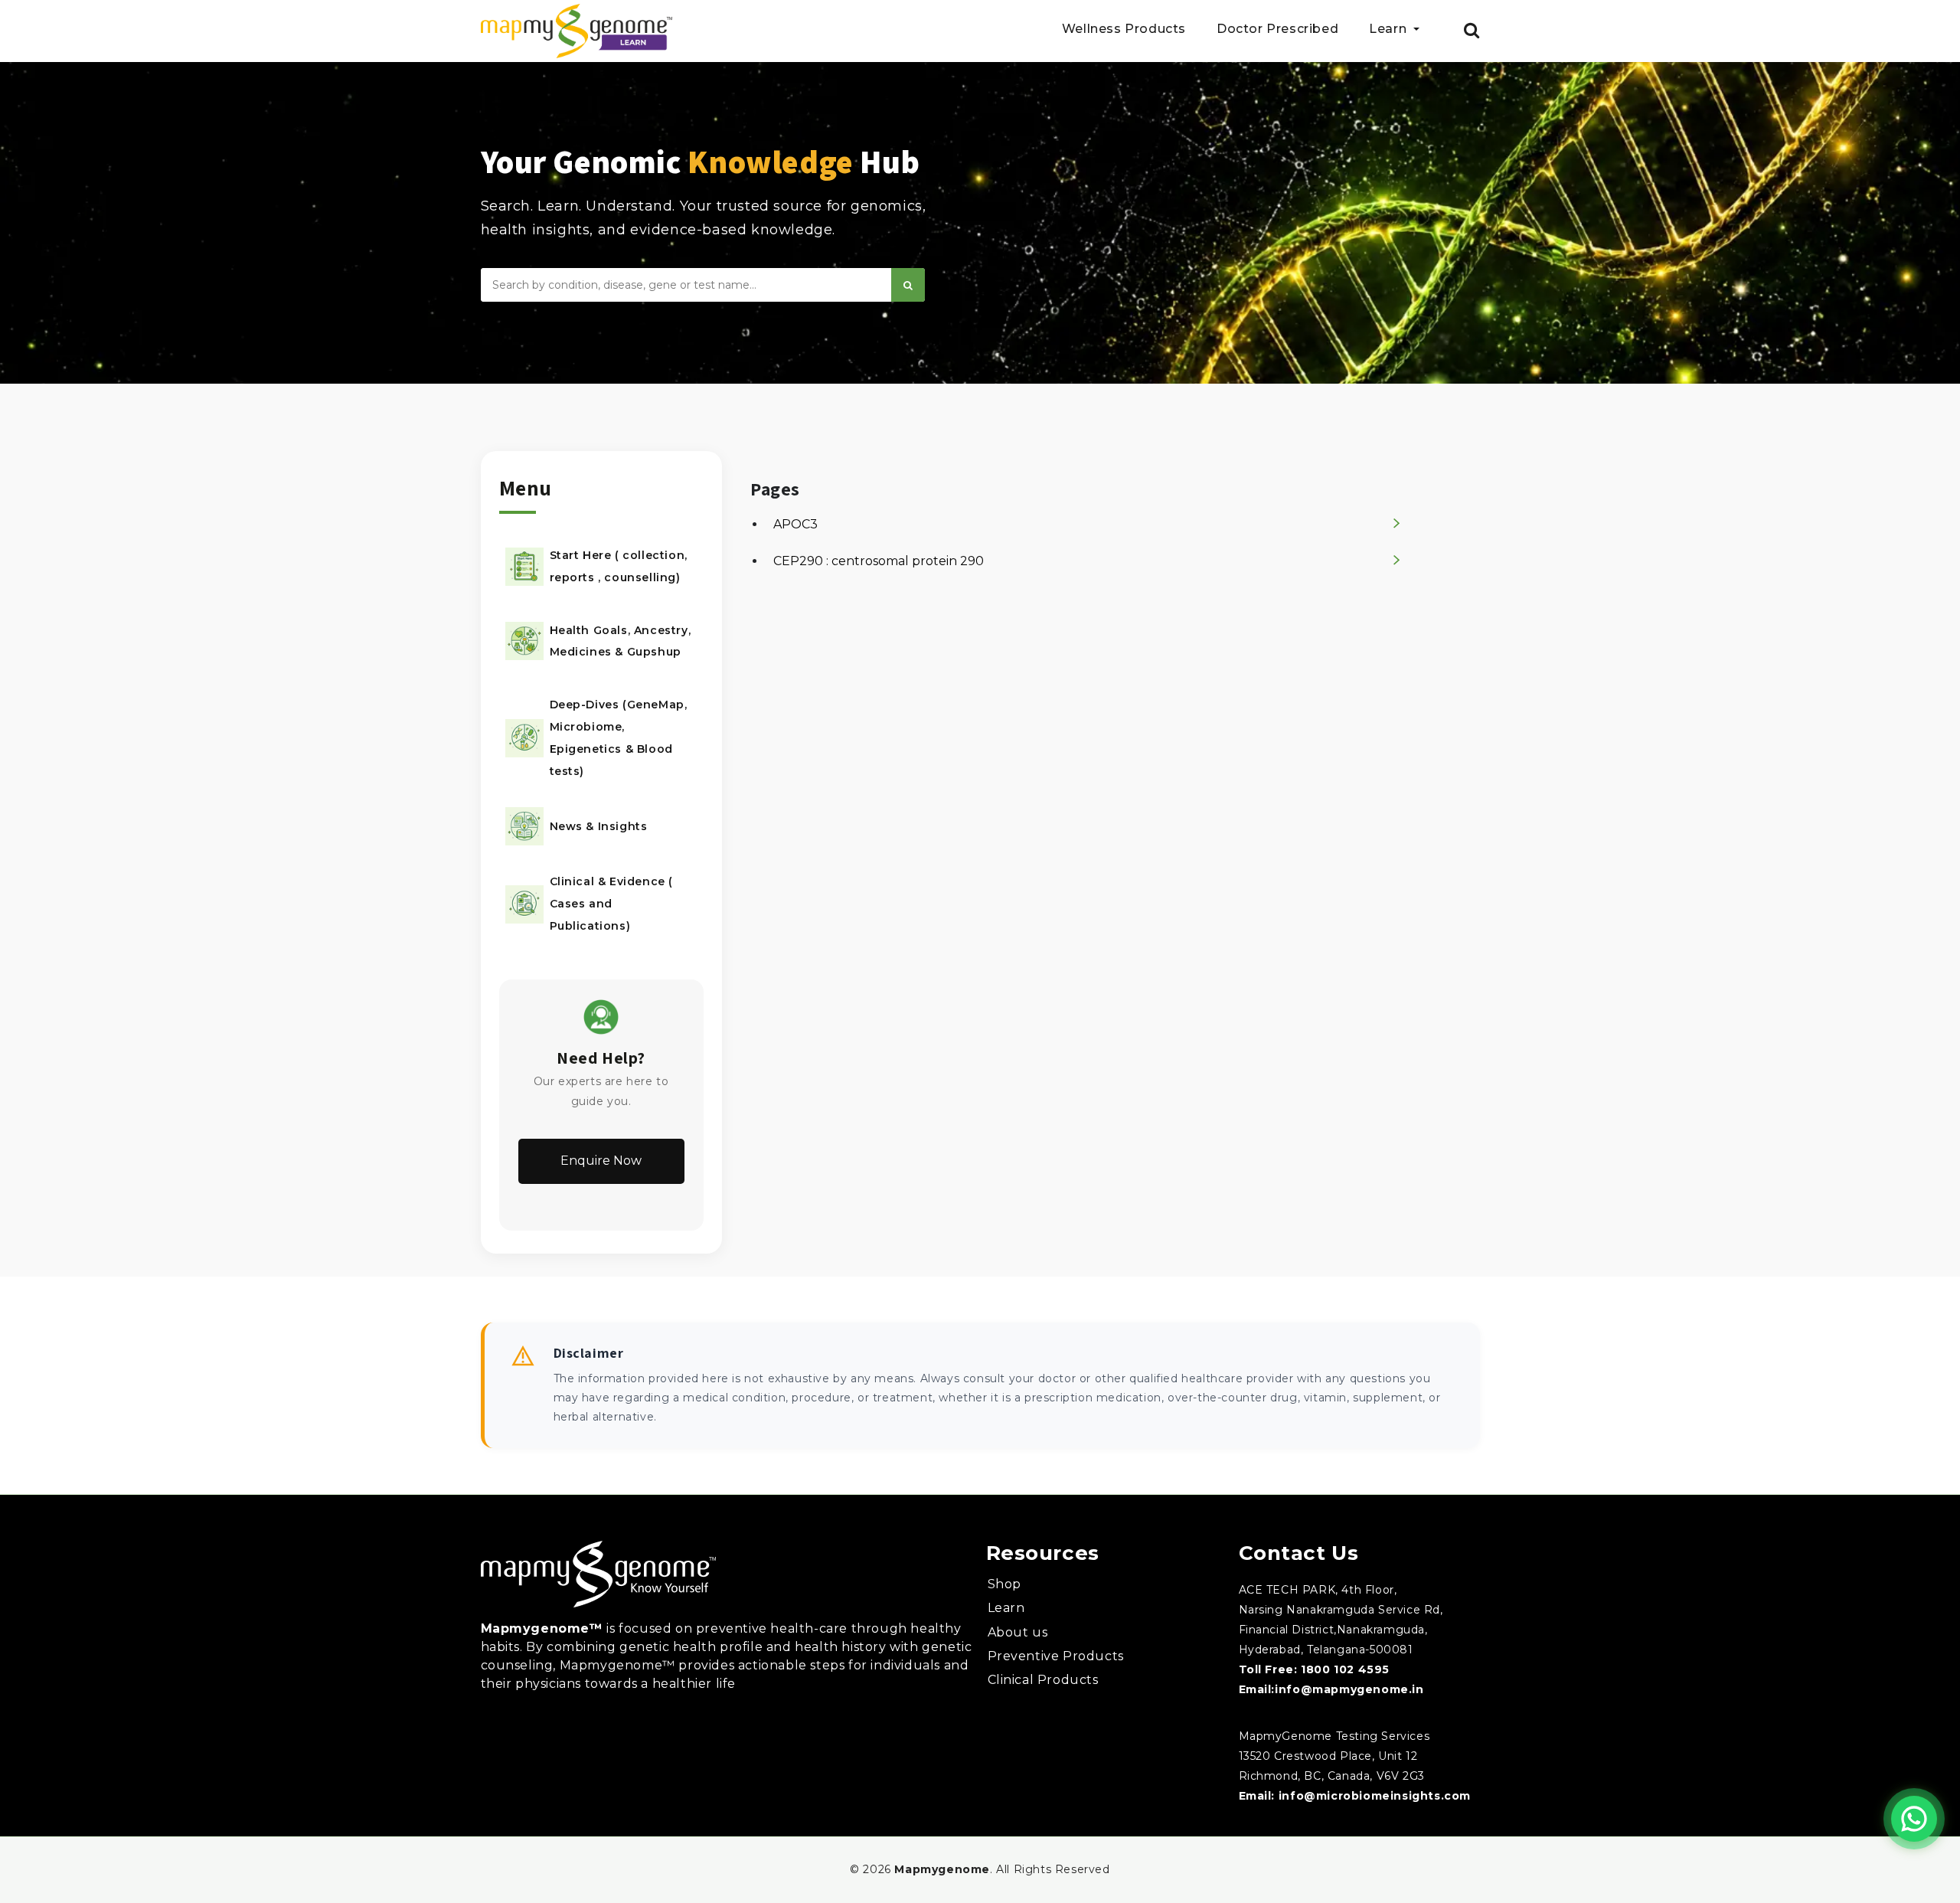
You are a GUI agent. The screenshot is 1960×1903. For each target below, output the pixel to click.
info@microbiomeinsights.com (1375, 1796)
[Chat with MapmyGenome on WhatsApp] (1914, 1819)
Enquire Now (601, 1161)
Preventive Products (1056, 1656)
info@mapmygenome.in (1349, 1689)
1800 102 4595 (1345, 1669)
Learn (1006, 1608)
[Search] (908, 285)
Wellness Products (1124, 29)
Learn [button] (1390, 29)
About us (1018, 1632)
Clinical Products (1043, 1680)
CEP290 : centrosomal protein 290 (879, 561)
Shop (1004, 1584)
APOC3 (795, 524)
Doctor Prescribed (1277, 29)
